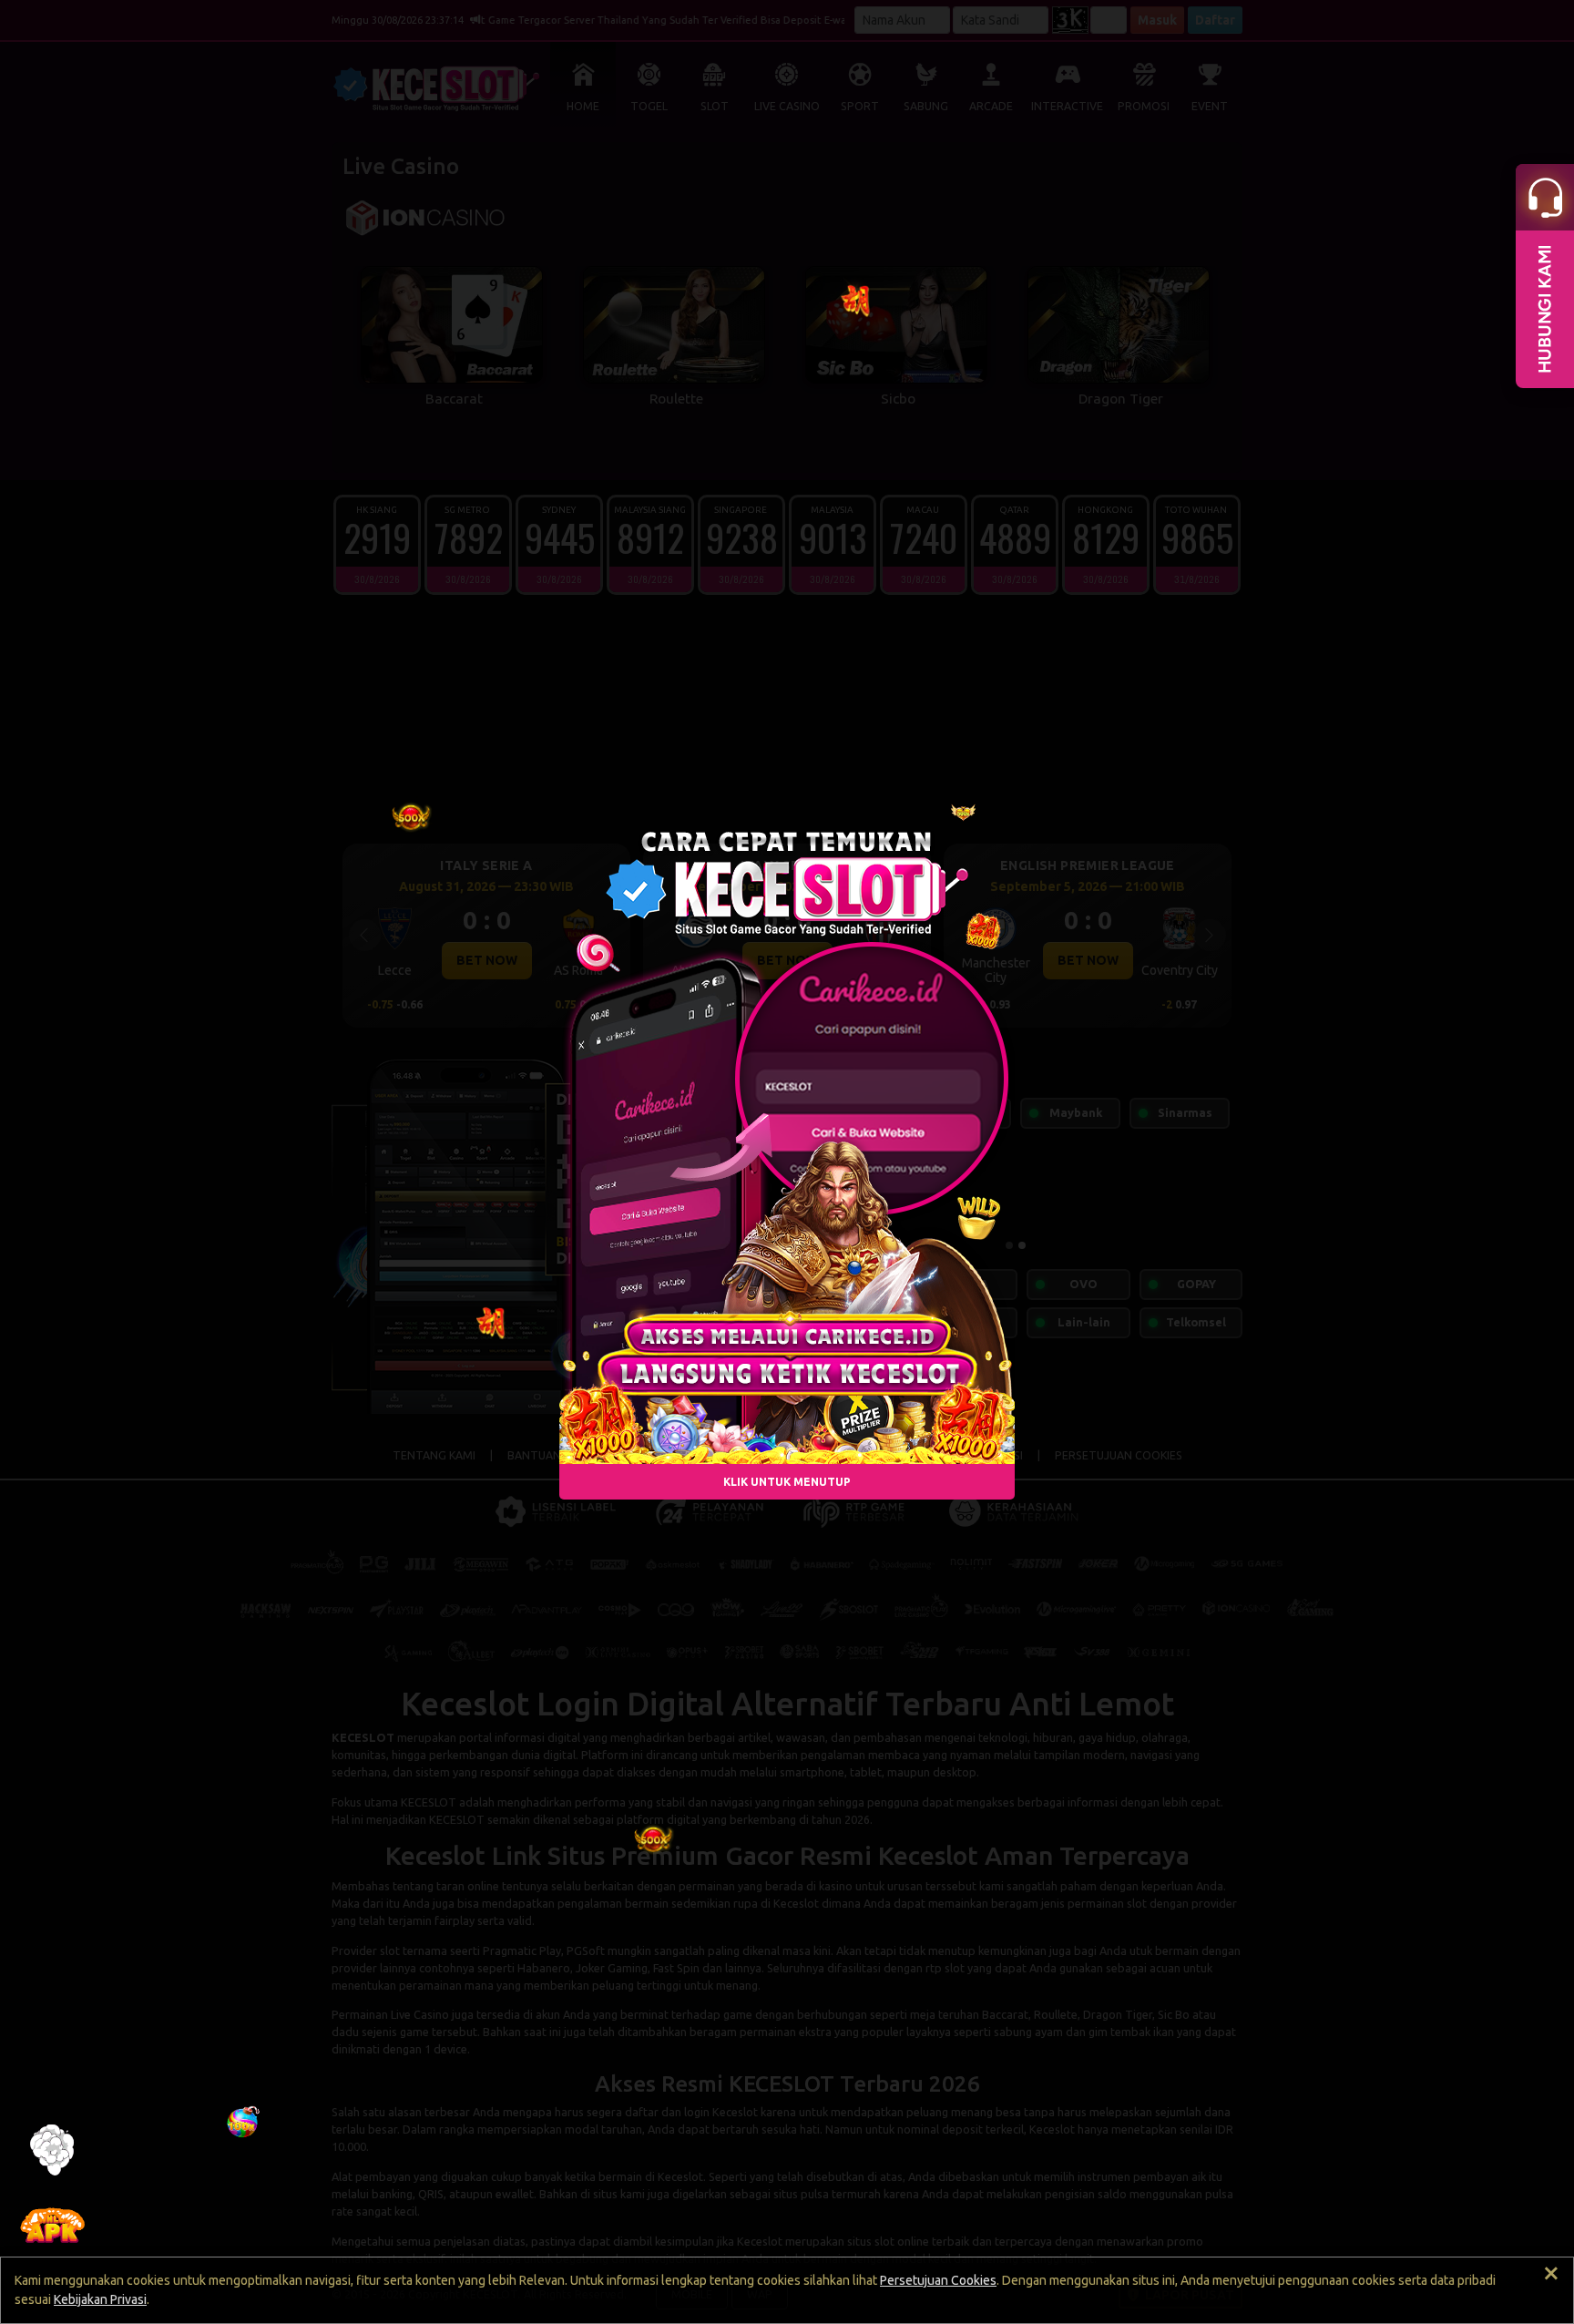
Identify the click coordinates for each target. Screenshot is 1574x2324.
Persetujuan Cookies (938, 2280)
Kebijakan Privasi (100, 2299)
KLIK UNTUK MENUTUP (787, 1481)
